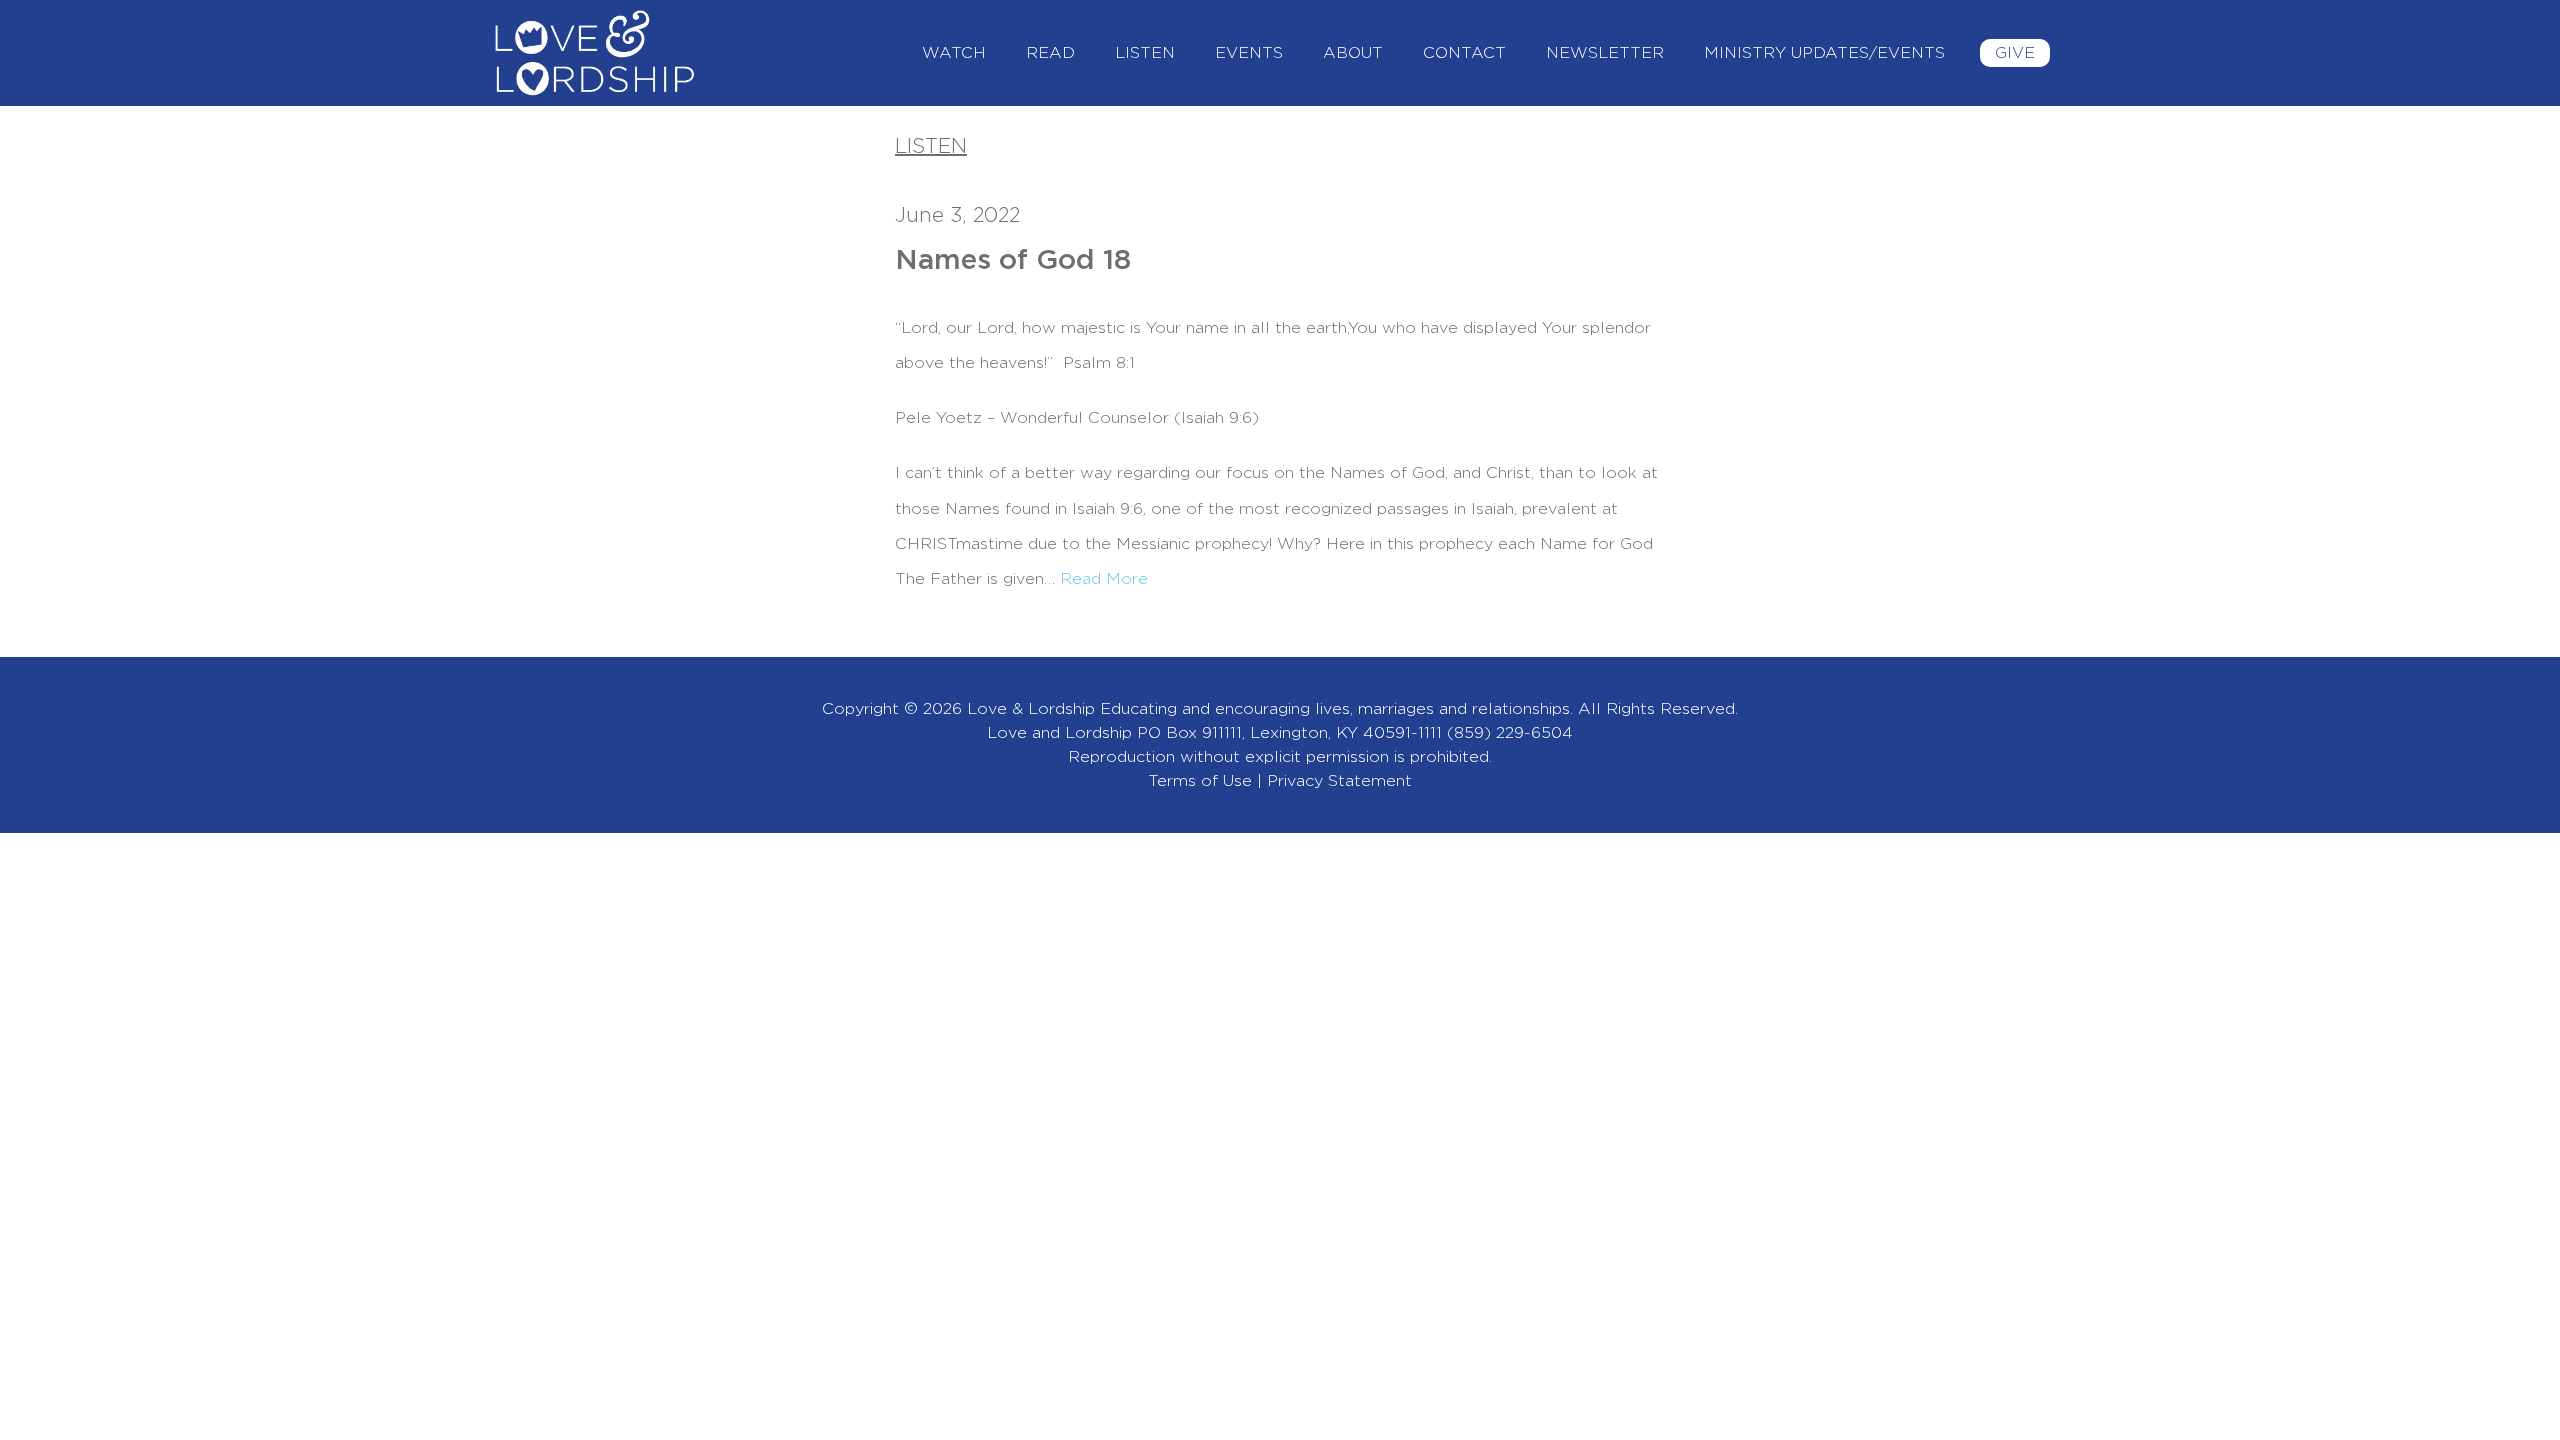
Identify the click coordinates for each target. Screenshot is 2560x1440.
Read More (1104, 579)
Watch (954, 53)
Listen (1145, 53)
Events (1249, 53)
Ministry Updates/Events (1824, 53)
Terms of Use (1200, 781)
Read (1050, 53)
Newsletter (1605, 53)
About (1353, 53)
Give (2015, 53)
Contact (1464, 53)
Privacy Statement (1339, 781)
